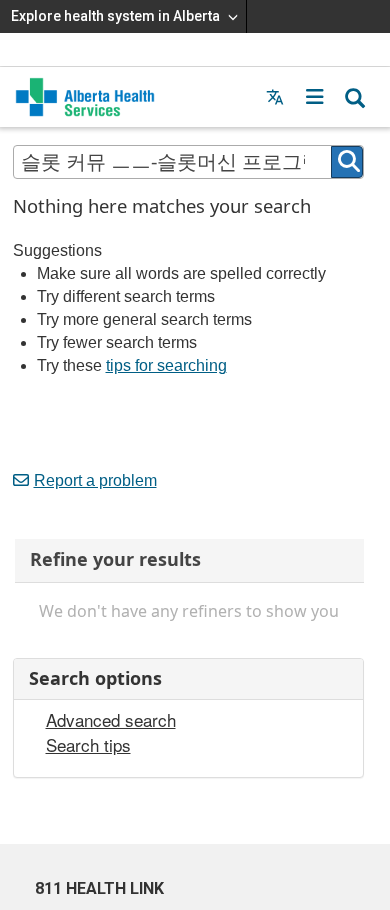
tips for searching (166, 365)
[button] (315, 97)
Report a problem (95, 480)
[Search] (347, 162)
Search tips (88, 745)
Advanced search (111, 720)
